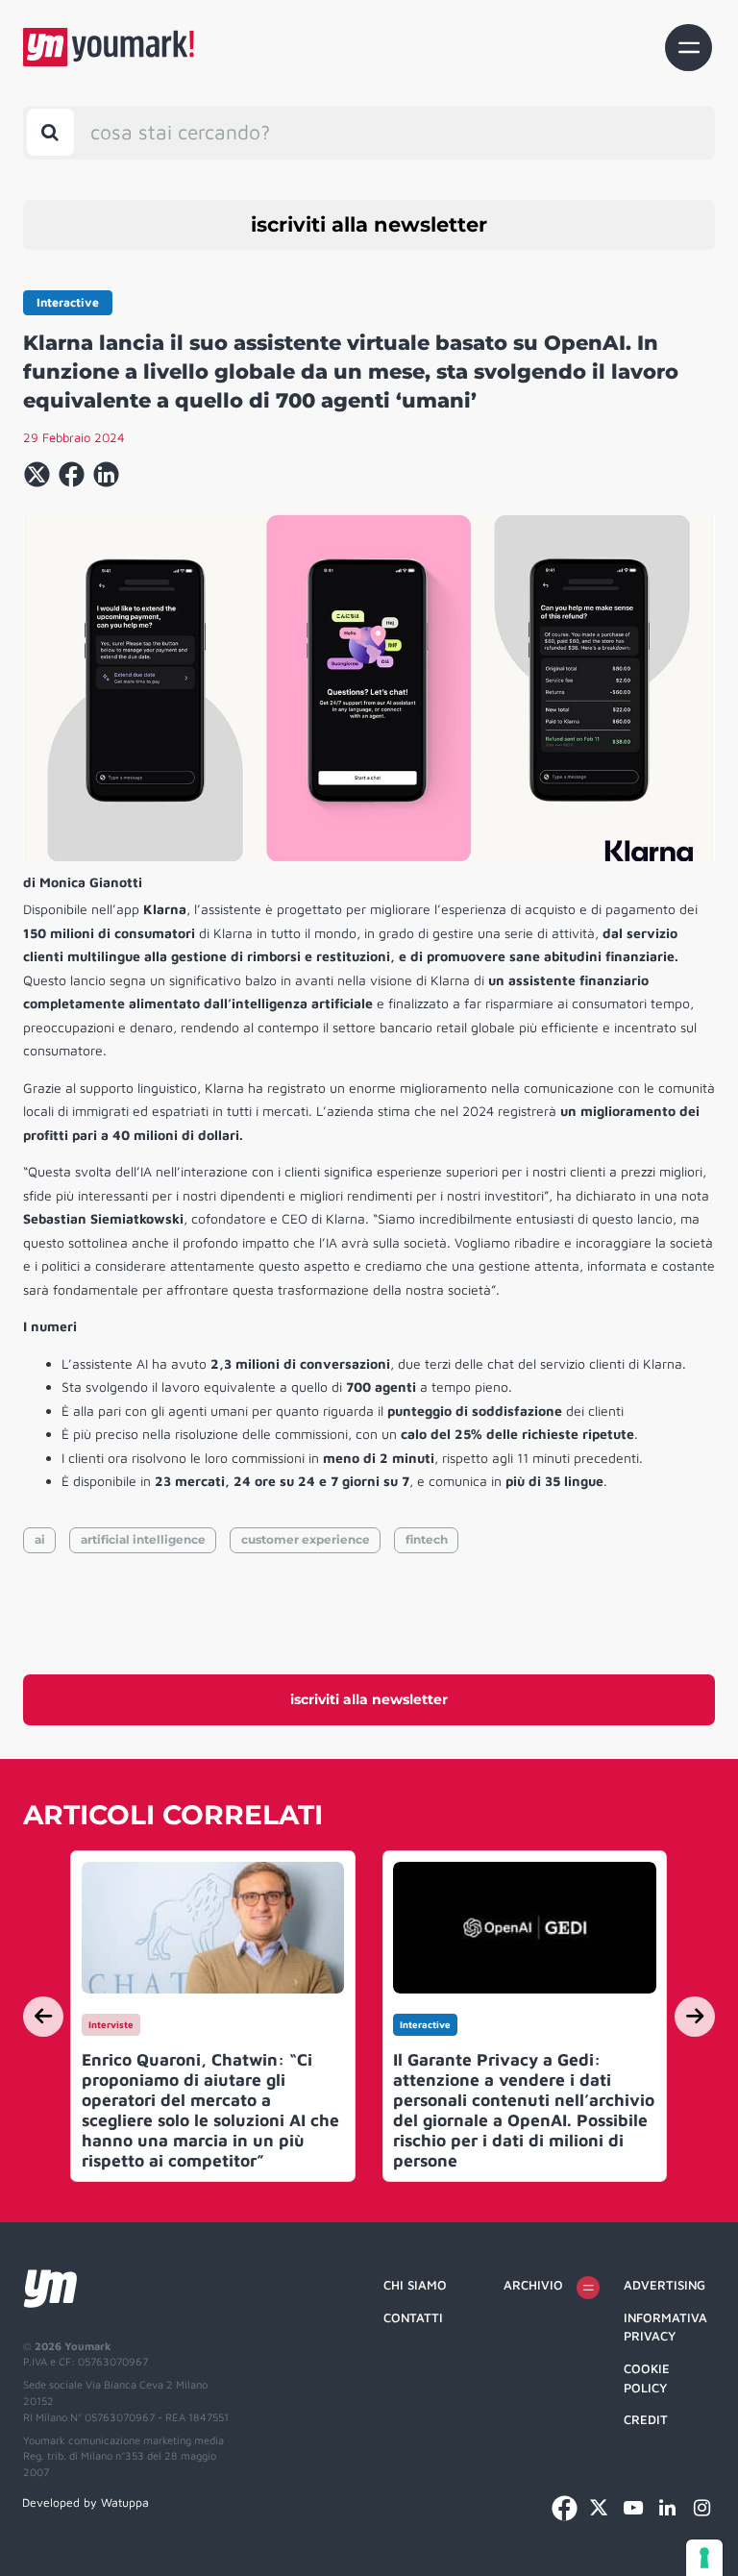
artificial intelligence (143, 1539)
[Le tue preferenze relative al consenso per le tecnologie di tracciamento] (704, 2558)
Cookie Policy (647, 2378)
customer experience (306, 1539)
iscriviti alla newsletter (369, 224)
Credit (646, 2419)
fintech (427, 1539)
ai (40, 1539)
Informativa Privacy (665, 2327)
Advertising (664, 2285)
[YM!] (109, 47)
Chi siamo (415, 2285)
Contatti (413, 2317)
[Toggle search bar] (50, 132)
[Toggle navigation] (689, 48)
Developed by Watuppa (86, 2502)
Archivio (533, 2285)
